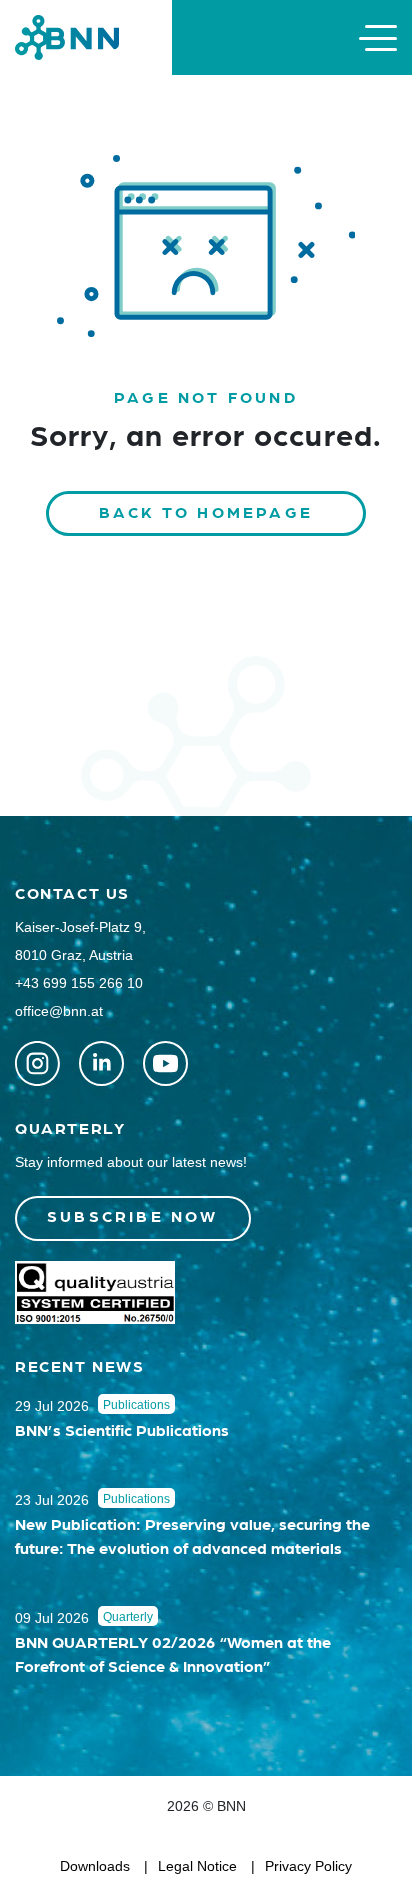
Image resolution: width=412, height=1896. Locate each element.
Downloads (95, 1866)
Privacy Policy (308, 1866)
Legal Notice (197, 1866)
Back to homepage (206, 511)
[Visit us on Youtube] (165, 1063)
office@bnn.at (59, 1011)
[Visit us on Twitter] (37, 1063)
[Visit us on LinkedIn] (101, 1063)
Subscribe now (133, 1215)
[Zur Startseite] (67, 36)
